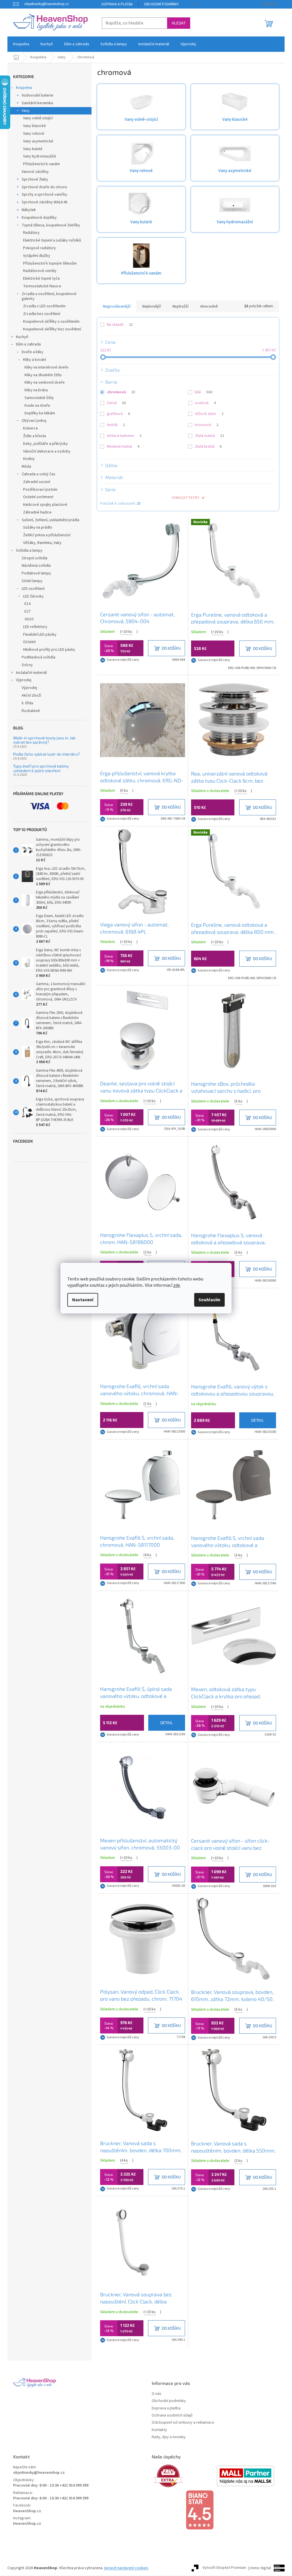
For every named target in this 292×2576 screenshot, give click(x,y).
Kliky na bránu (36, 390)
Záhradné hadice (37, 512)
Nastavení (83, 1300)
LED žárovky (33, 596)
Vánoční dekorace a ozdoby (47, 451)
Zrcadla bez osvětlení (42, 314)
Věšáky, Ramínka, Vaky (42, 543)
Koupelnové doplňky (39, 218)
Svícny (27, 665)
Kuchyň (22, 337)
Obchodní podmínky (161, 4)
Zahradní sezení (37, 482)
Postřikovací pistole (40, 490)
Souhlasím (209, 1300)
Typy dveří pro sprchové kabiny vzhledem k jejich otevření (41, 768)
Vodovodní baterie (37, 95)
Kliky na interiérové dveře (46, 367)
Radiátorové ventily (40, 271)
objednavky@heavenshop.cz (39, 2473)
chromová (121, 392)
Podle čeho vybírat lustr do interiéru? (46, 754)
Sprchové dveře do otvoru (44, 187)
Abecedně (209, 306)
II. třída (27, 703)
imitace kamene (124, 436)
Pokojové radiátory (39, 248)
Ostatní (29, 642)
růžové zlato (209, 414)
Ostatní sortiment (38, 497)
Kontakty (159, 2430)
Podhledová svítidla (38, 657)
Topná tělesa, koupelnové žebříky (51, 225)
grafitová (118, 414)
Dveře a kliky (33, 352)
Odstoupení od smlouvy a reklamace (183, 2423)
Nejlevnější (152, 306)
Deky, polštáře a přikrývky (45, 444)
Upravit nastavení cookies (126, 2568)
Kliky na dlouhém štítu (43, 375)
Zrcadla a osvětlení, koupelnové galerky (49, 296)
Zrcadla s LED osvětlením (44, 306)
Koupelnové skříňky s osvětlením (51, 322)
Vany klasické (35, 126)
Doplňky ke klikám (40, 413)
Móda (26, 466)
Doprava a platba (117, 4)
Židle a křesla (35, 436)
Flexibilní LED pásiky (40, 635)
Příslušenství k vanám (41, 164)
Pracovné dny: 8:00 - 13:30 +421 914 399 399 (51, 2486)
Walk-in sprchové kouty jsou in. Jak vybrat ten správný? (44, 740)
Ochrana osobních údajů (172, 2416)
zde (177, 1285)
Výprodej (24, 680)
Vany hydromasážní (39, 156)
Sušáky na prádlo (38, 527)
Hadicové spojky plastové (45, 505)
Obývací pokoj (34, 421)
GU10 (29, 619)
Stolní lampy (32, 581)
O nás (157, 2394)
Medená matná (123, 447)
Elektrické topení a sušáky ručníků (52, 240)
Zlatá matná (209, 436)
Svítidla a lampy (29, 551)
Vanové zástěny (35, 172)
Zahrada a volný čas (38, 474)
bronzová (207, 425)
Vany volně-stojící (38, 118)
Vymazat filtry (185, 498)
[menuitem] (21, 44)
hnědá (116, 425)
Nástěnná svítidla (36, 566)
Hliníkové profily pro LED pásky (49, 650)
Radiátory (31, 233)
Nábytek (29, 210)
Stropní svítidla (35, 558)
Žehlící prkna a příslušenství (47, 535)
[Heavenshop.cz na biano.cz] (215, 2510)
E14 (28, 604)
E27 (28, 611)
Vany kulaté (33, 149)
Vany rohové (34, 134)
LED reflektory (35, 627)
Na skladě (120, 325)
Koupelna (24, 88)
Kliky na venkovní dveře (45, 382)
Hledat (179, 23)
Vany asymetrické (38, 141)
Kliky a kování (35, 360)
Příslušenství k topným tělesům (50, 263)
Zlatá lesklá (208, 447)
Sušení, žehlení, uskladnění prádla (50, 520)
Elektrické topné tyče (41, 279)
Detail (257, 1420)
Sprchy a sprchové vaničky (44, 195)
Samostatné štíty (39, 398)
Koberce (31, 428)
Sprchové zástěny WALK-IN (44, 202)
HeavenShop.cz (27, 2511)
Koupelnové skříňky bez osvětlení (52, 329)
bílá (203, 392)
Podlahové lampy (36, 573)
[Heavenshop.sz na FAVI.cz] (184, 2476)
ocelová (205, 403)
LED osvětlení (33, 589)
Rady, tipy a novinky (169, 2437)
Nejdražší (181, 306)
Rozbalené (31, 711)
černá (116, 403)
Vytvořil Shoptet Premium (224, 2568)
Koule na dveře (37, 406)
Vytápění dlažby (37, 256)
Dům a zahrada (28, 344)
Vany (26, 111)
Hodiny (29, 459)
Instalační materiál (31, 673)
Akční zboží (31, 695)
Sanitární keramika (37, 103)
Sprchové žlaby (35, 179)
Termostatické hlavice (42, 286)
